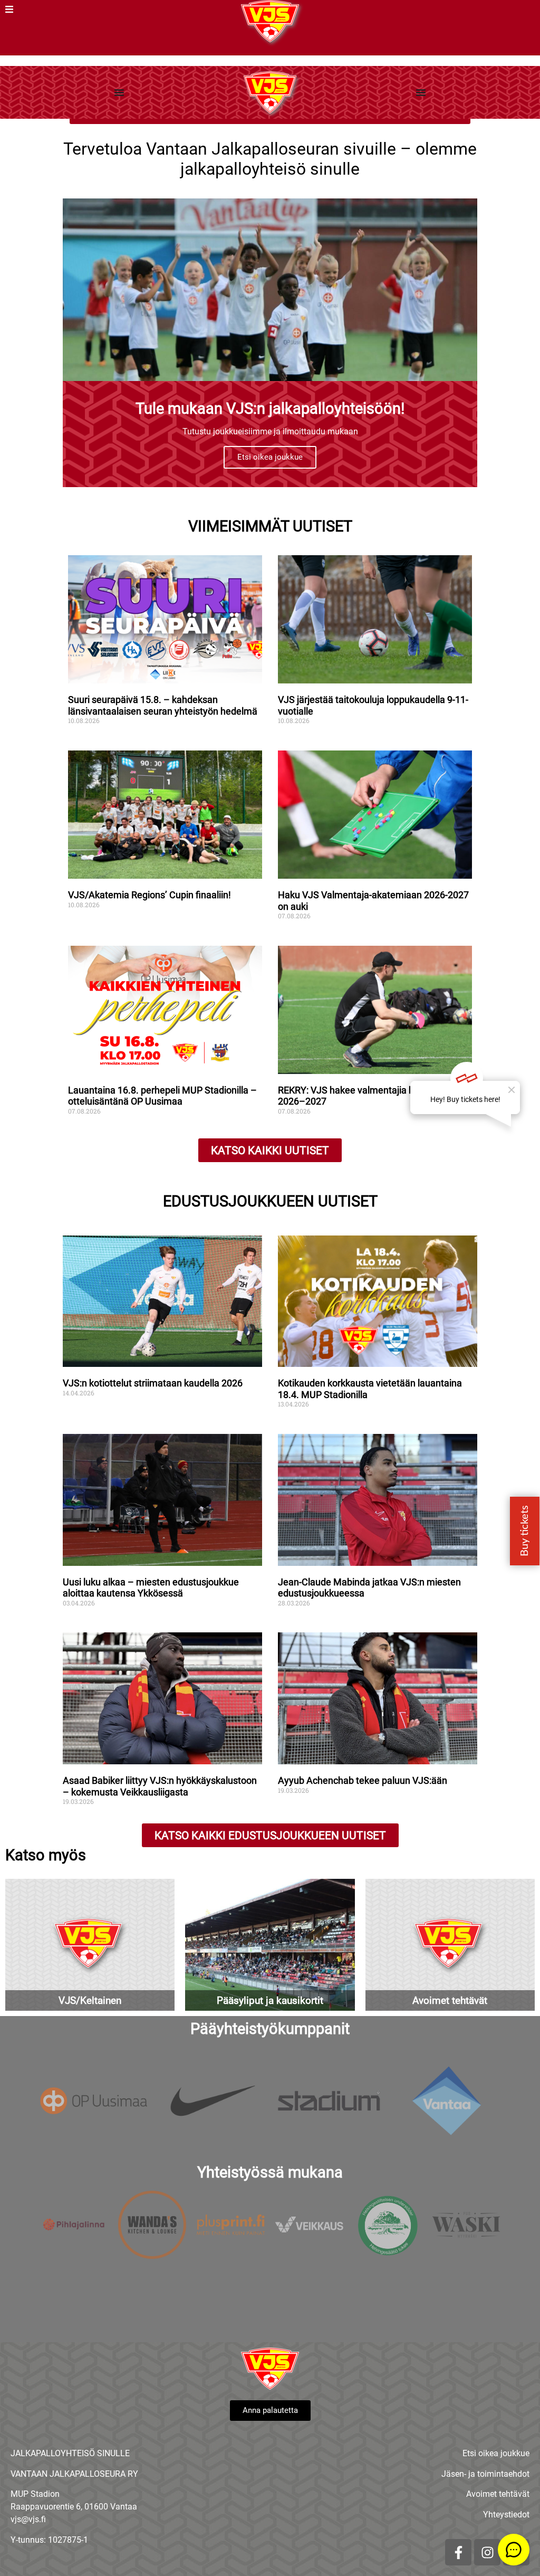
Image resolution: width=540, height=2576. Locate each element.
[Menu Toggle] (119, 92)
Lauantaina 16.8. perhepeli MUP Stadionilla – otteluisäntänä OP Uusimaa (162, 1096)
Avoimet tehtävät (498, 2494)
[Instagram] (487, 2552)
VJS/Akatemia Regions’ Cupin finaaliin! (150, 895)
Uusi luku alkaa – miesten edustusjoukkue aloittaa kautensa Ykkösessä (151, 1588)
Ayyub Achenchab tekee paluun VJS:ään (364, 1780)
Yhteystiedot (506, 2515)
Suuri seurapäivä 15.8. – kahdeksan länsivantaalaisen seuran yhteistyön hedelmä (163, 705)
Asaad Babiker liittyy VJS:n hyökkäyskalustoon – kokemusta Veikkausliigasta (160, 1786)
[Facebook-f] (458, 2552)
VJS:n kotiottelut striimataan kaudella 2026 (153, 1383)
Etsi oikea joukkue (270, 457)
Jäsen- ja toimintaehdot (485, 2474)
